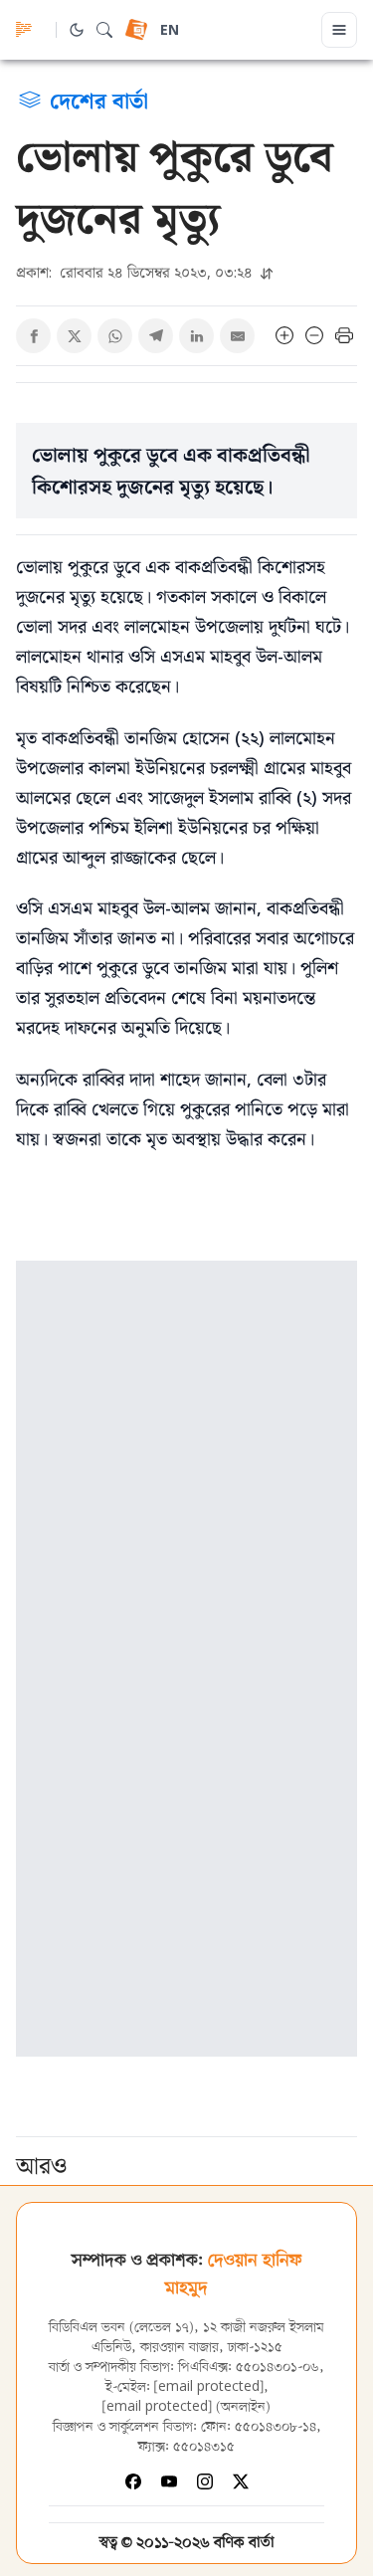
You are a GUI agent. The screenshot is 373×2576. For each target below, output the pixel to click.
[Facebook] (133, 2481)
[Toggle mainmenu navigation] (339, 30)
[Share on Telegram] (156, 336)
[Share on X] (74, 336)
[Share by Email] (237, 336)
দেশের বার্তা (99, 99)
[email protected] (209, 2387)
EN (170, 31)
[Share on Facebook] (33, 336)
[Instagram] (205, 2481)
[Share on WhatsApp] (115, 336)
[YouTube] (169, 2481)
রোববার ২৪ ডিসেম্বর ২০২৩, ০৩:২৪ (136, 272)
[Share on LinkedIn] (196, 336)
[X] (241, 2481)
